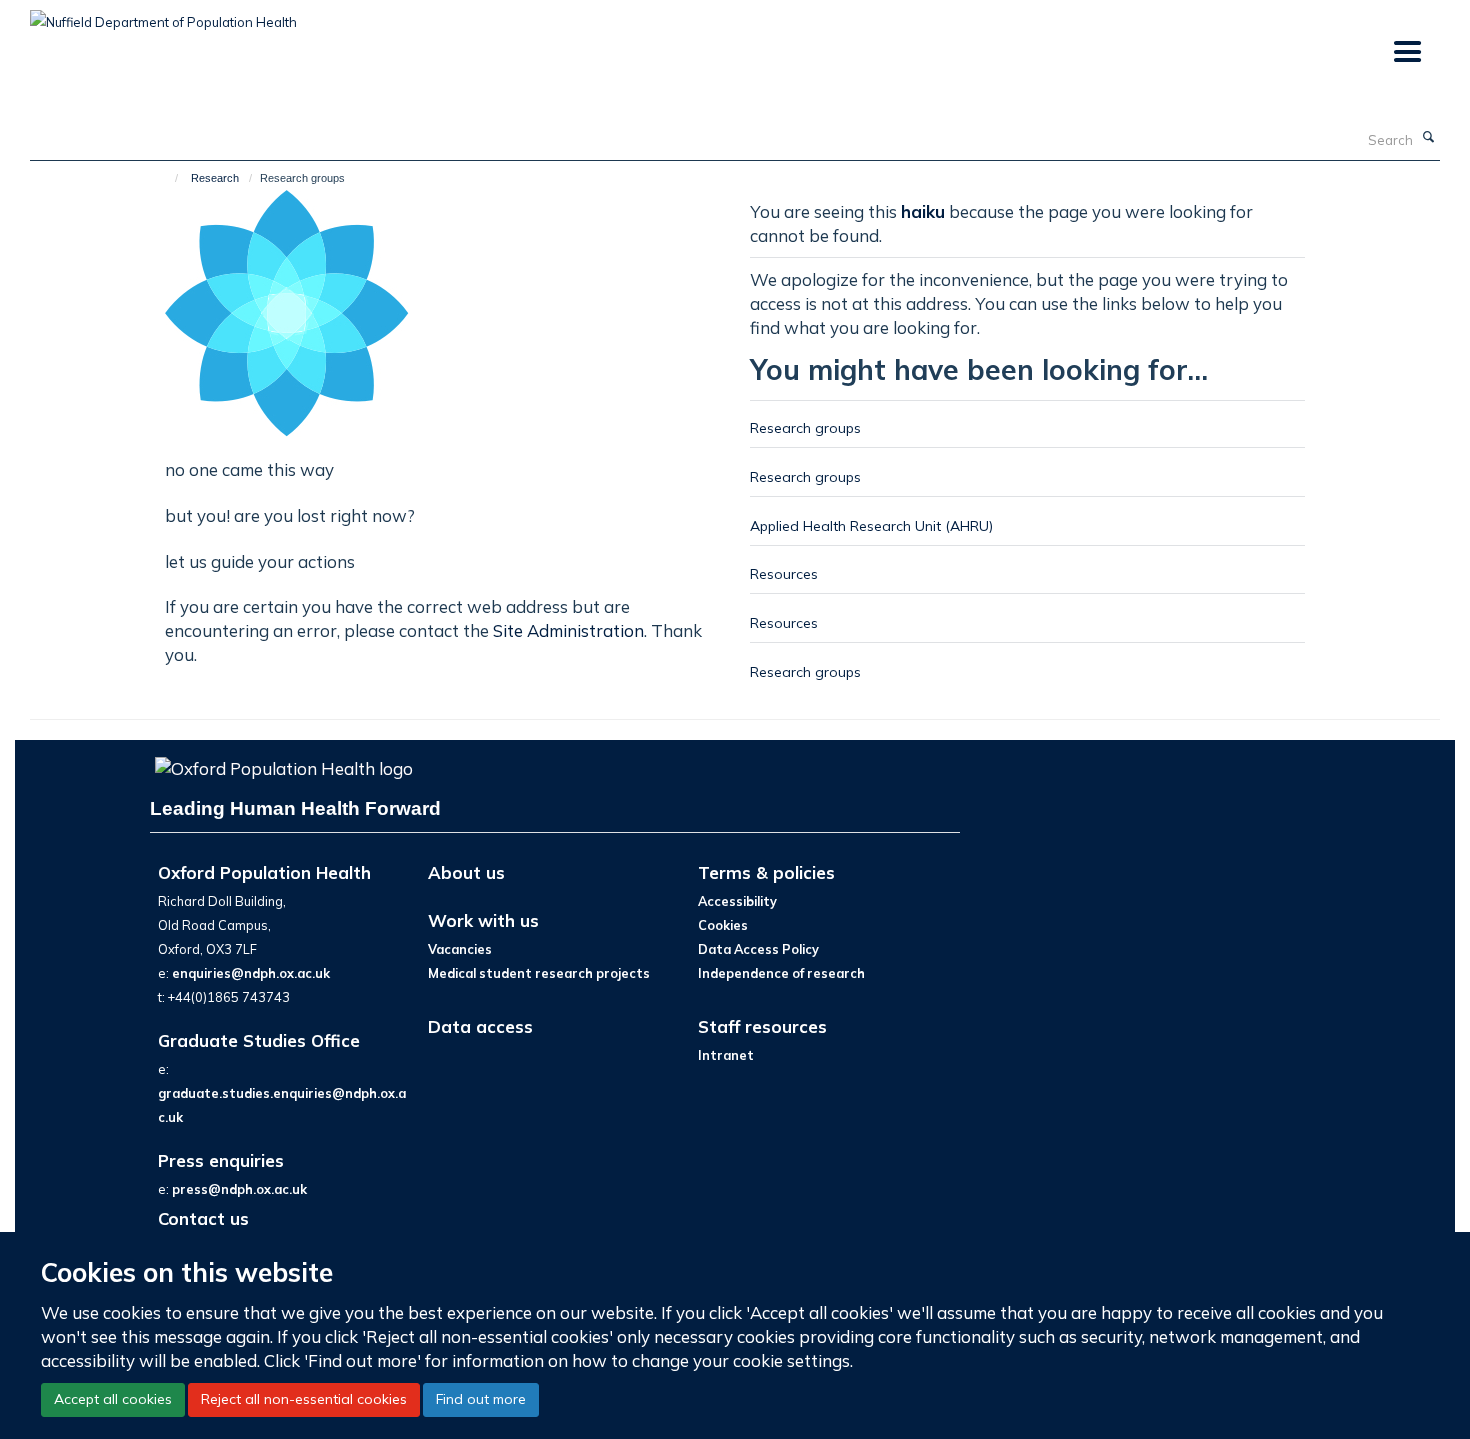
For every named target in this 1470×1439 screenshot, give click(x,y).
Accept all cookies (113, 1399)
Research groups (805, 427)
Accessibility (737, 901)
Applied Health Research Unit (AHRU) (871, 525)
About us (466, 872)
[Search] (1429, 138)
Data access (480, 1026)
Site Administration (568, 630)
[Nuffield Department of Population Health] (163, 15)
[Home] (167, 178)
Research (215, 178)
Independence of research (781, 973)
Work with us (483, 920)
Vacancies (460, 949)
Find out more (481, 1399)
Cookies (723, 925)
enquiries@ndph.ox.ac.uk (251, 973)
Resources (784, 573)
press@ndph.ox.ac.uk (239, 1189)
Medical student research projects (539, 973)
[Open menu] (1406, 52)
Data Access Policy (758, 949)
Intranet (726, 1055)
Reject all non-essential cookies (304, 1399)
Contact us (203, 1218)
